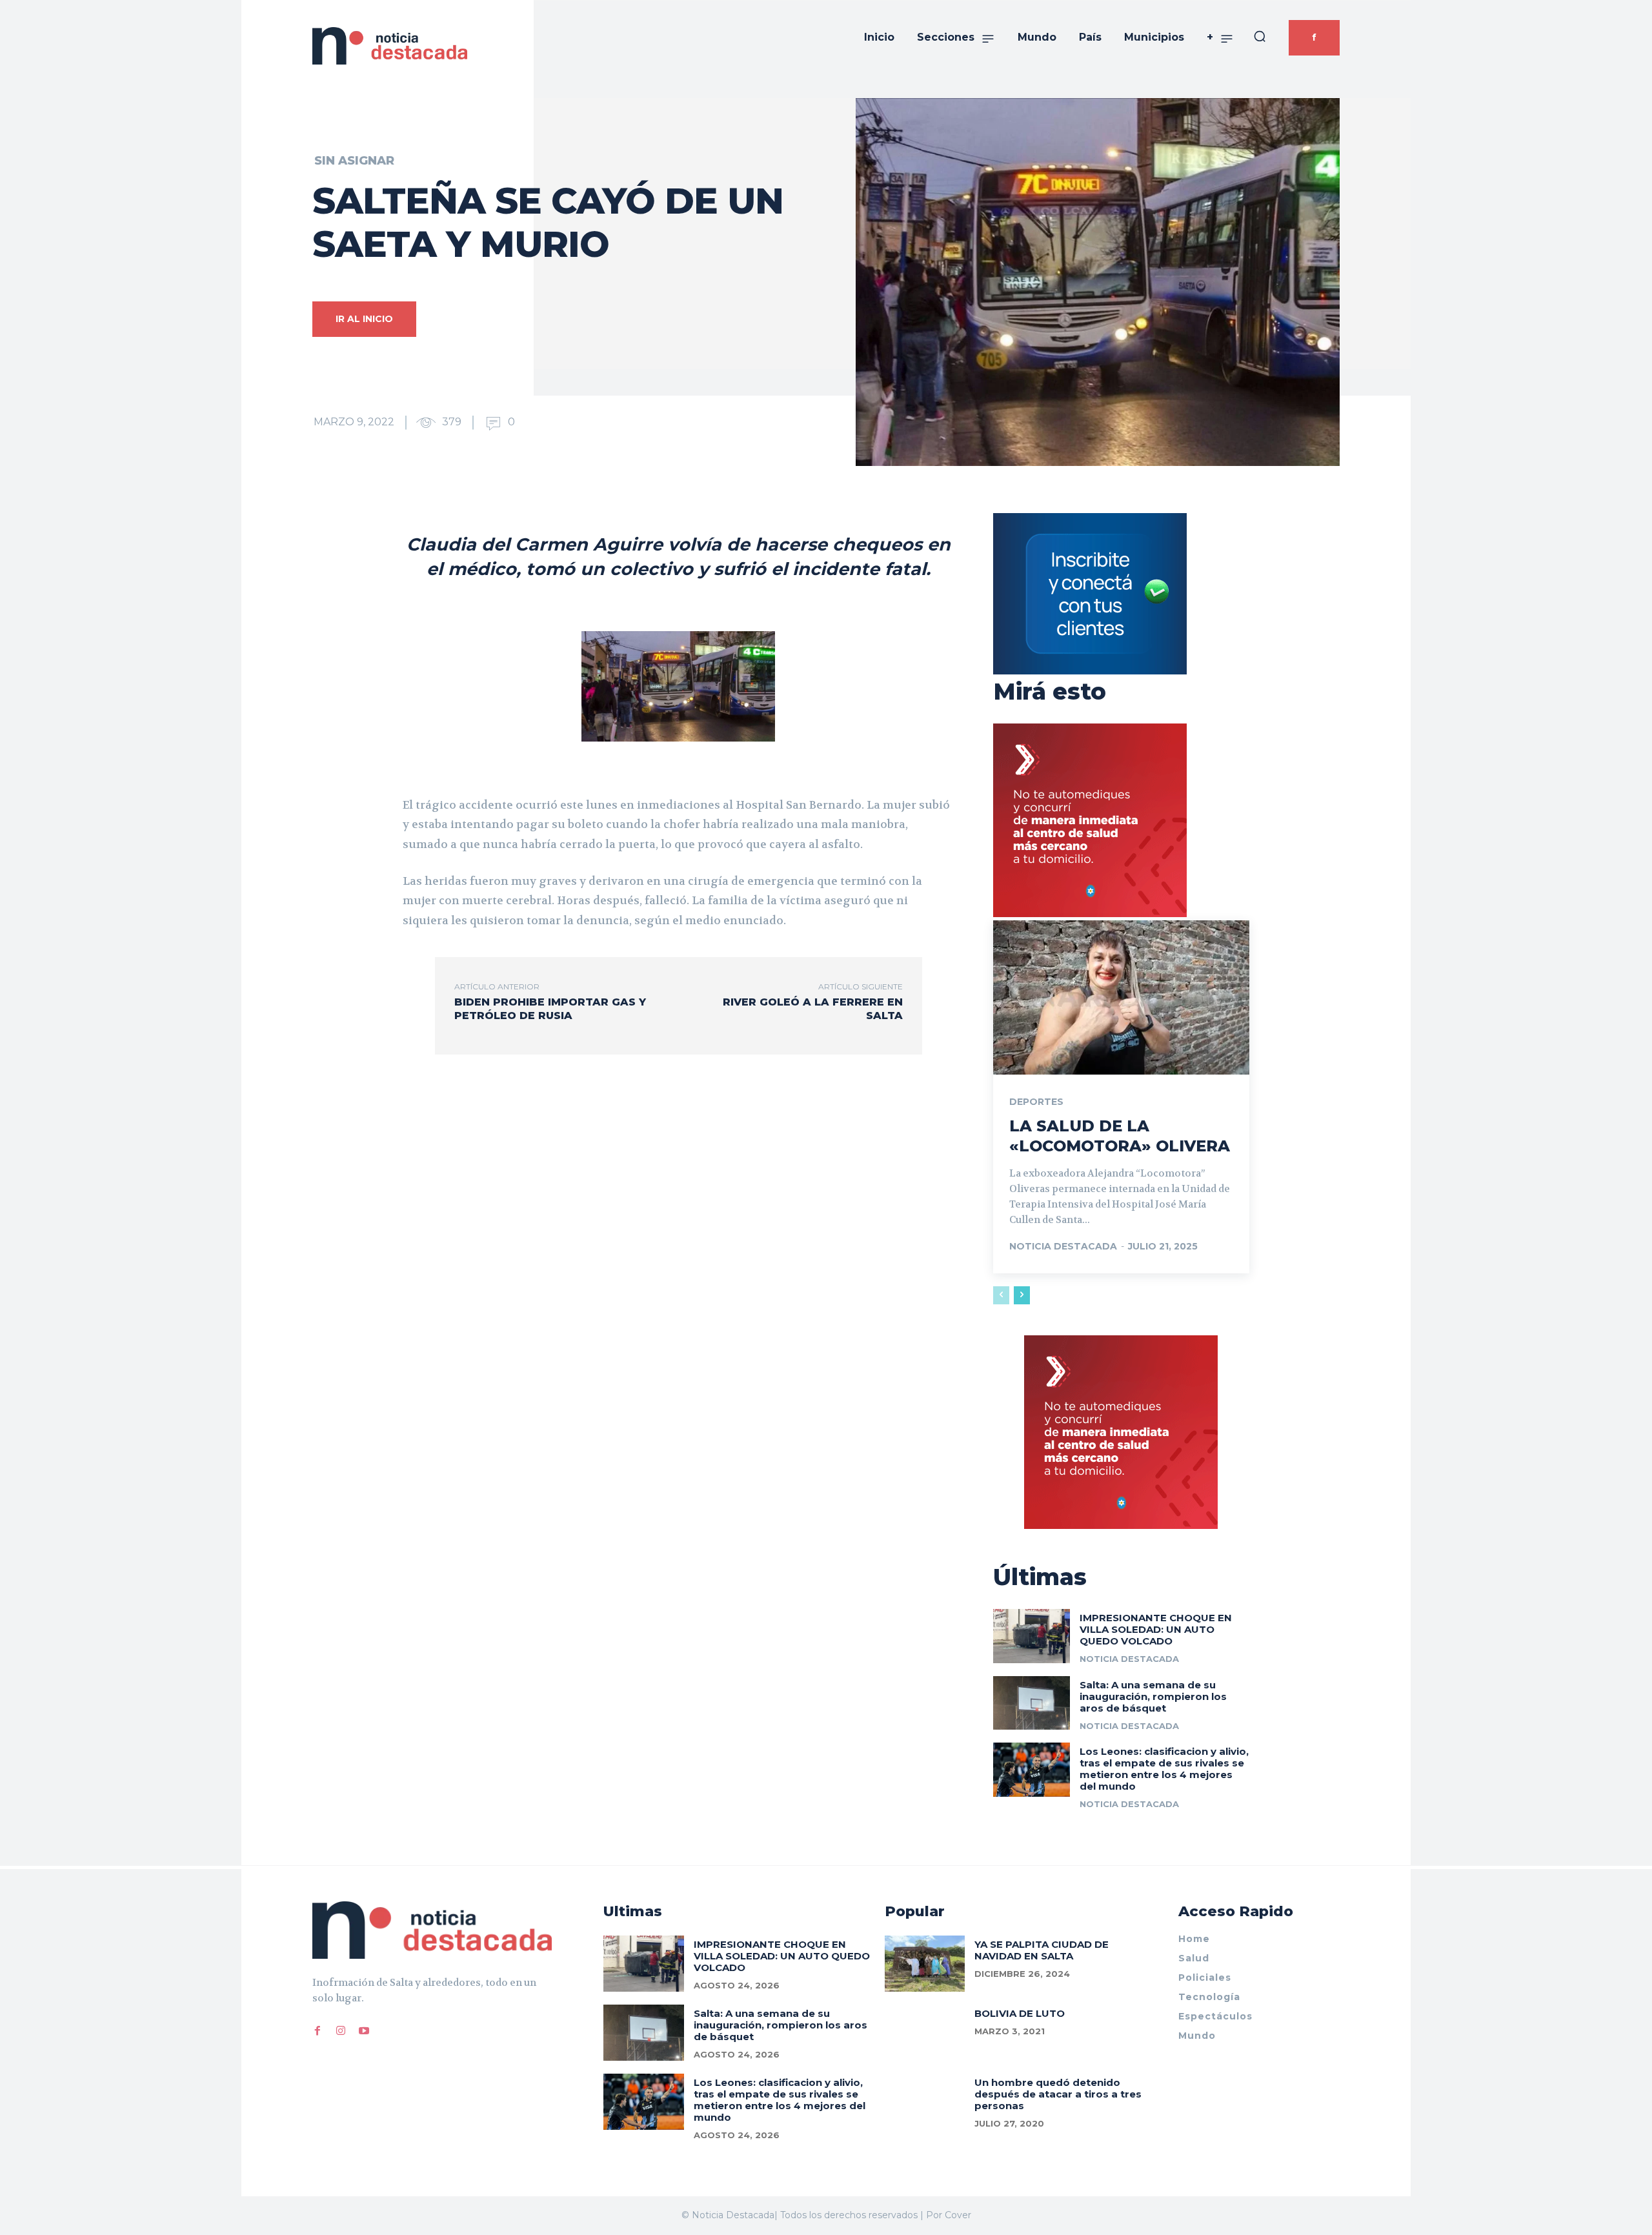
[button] (1260, 36)
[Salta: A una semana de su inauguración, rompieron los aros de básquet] (1032, 1703)
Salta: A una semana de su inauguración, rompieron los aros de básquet (1153, 1696)
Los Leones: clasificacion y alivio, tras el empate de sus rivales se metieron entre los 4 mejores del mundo (1164, 1769)
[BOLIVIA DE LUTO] (925, 2033)
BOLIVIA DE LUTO (1020, 2013)
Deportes (1036, 1102)
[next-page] (1022, 1295)
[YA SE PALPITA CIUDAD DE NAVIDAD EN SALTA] (925, 1964)
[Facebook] (317, 2030)
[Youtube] (364, 2030)
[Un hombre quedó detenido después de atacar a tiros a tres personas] (925, 2102)
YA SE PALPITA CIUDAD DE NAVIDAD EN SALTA (1042, 1950)
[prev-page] (1001, 1295)
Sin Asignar (354, 161)
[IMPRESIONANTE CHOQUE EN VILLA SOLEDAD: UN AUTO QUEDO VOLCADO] (1032, 1636)
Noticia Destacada (1063, 1246)
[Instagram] (341, 2030)
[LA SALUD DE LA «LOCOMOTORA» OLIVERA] (1121, 997)
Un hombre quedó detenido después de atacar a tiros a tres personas (1058, 2094)
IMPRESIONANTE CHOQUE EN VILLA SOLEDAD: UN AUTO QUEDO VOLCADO (1156, 1629)
